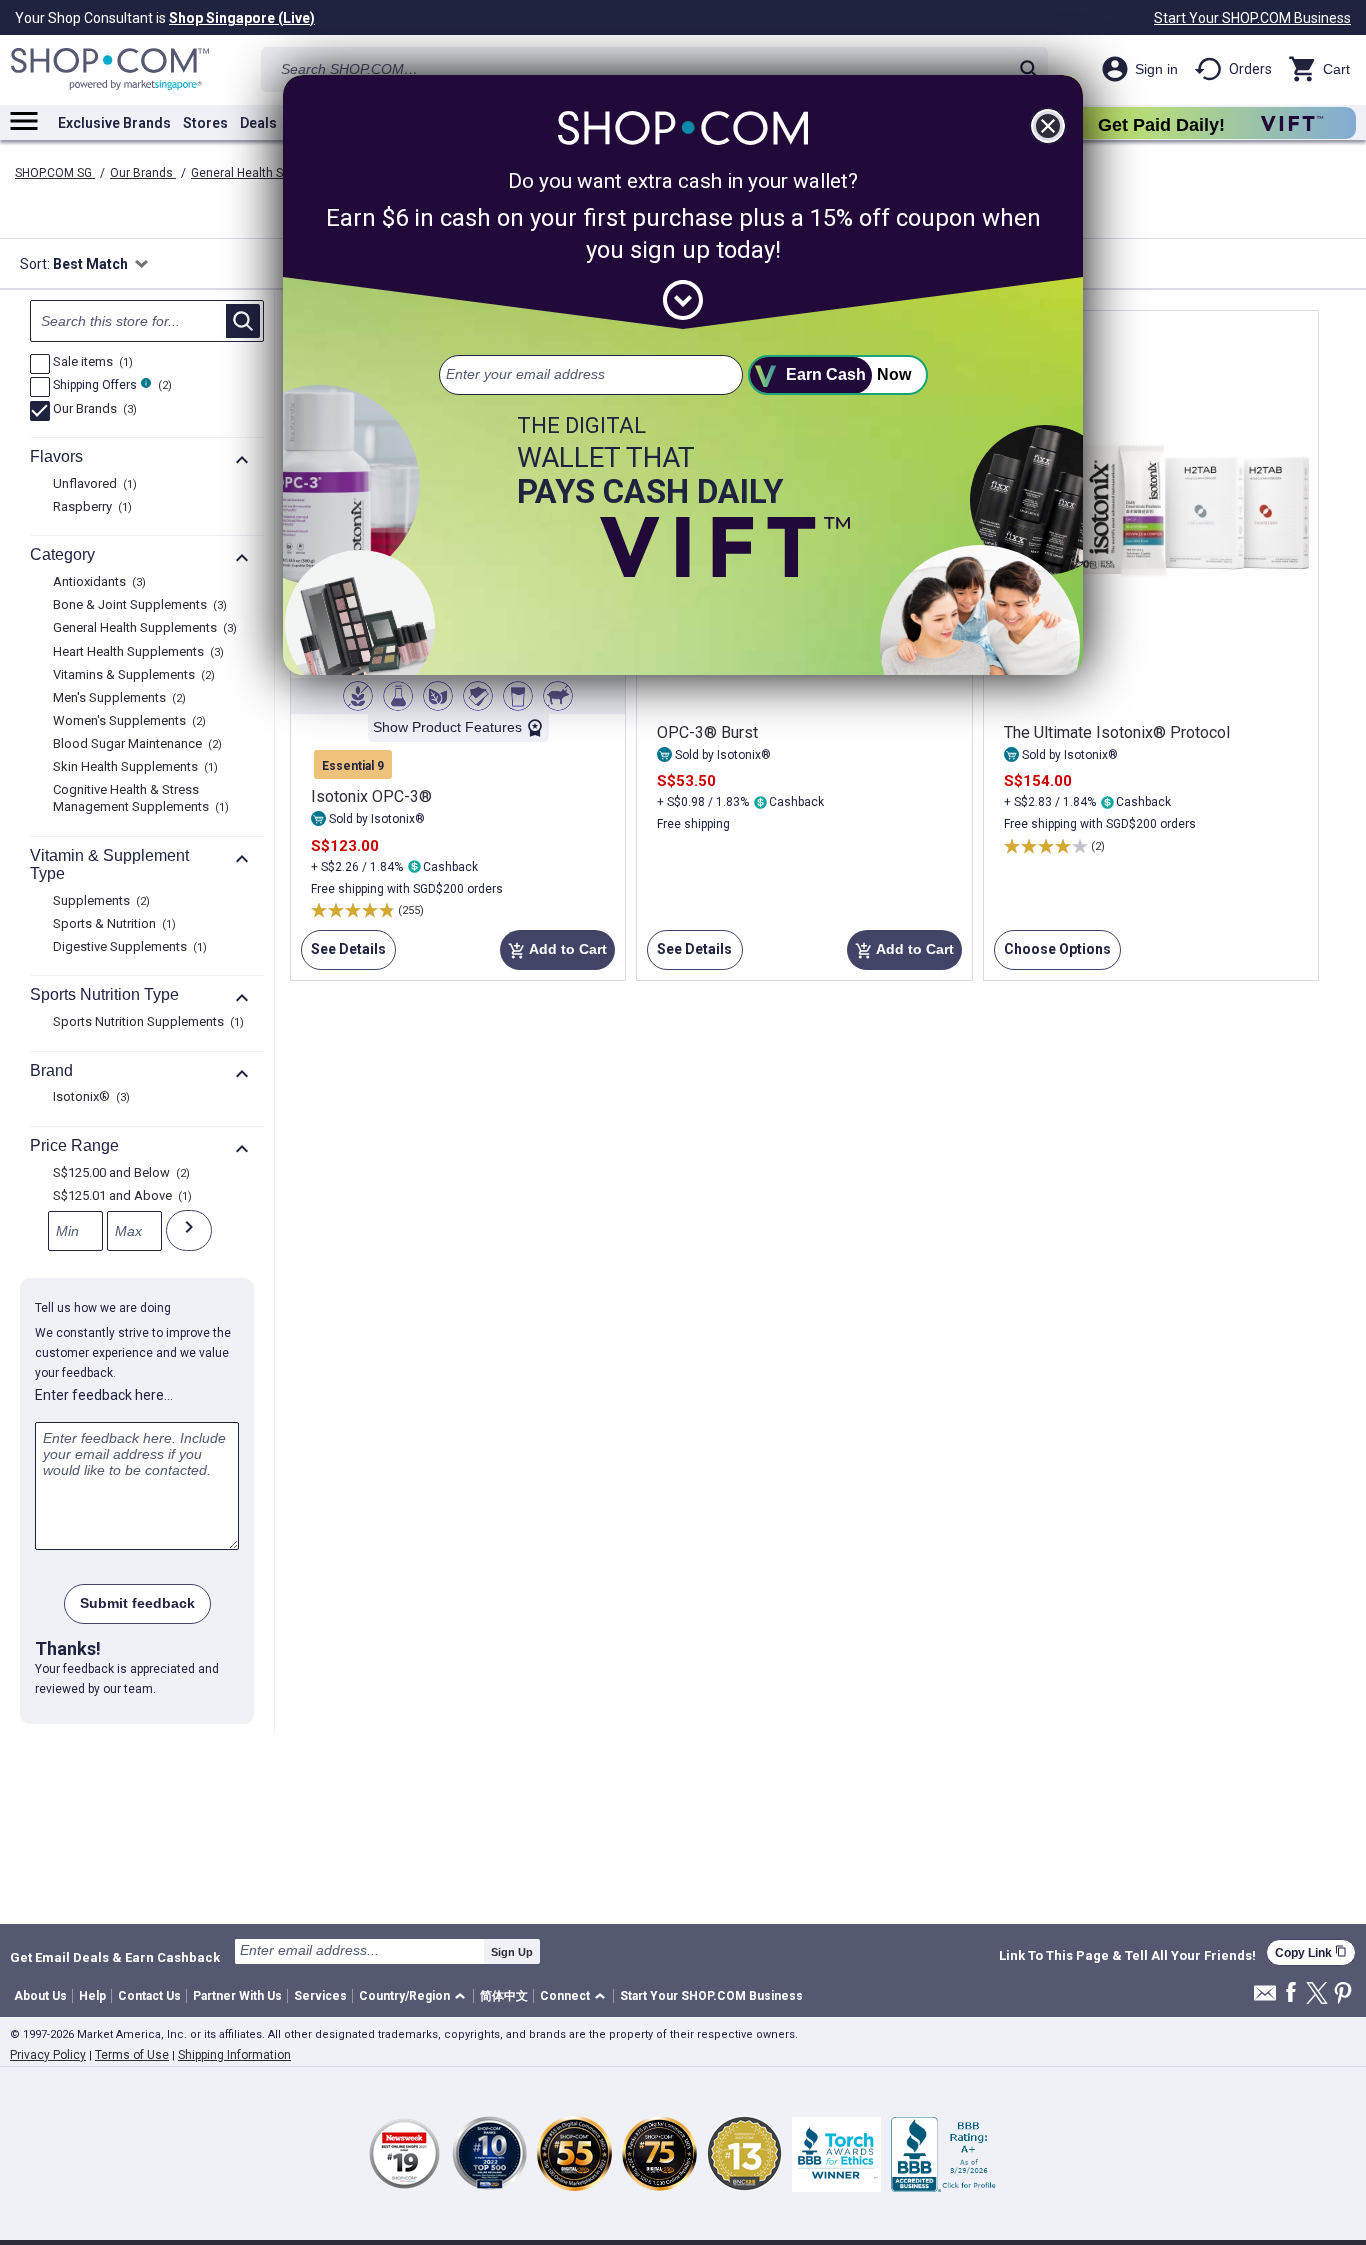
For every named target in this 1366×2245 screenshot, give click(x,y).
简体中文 (504, 1996)
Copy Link (1311, 1952)
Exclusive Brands (114, 123)
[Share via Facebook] (1291, 1993)
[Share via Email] (1265, 1998)
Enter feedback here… (104, 1395)
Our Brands (143, 173)
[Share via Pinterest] (1343, 1994)
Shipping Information (234, 2055)
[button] (415, 1996)
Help (92, 1996)
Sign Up (512, 1952)
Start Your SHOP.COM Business (1252, 18)
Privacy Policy (48, 2055)
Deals (258, 123)
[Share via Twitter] (1317, 1994)
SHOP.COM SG (55, 173)
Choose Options (1052, 955)
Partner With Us (237, 1996)
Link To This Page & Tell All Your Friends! (1127, 1956)
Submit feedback (137, 1603)
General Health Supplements (271, 173)
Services (320, 1996)
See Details (343, 955)
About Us (40, 1996)
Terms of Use (132, 2055)
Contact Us (149, 1996)
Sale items (90, 363)
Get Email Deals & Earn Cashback (115, 1957)
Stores (205, 123)
